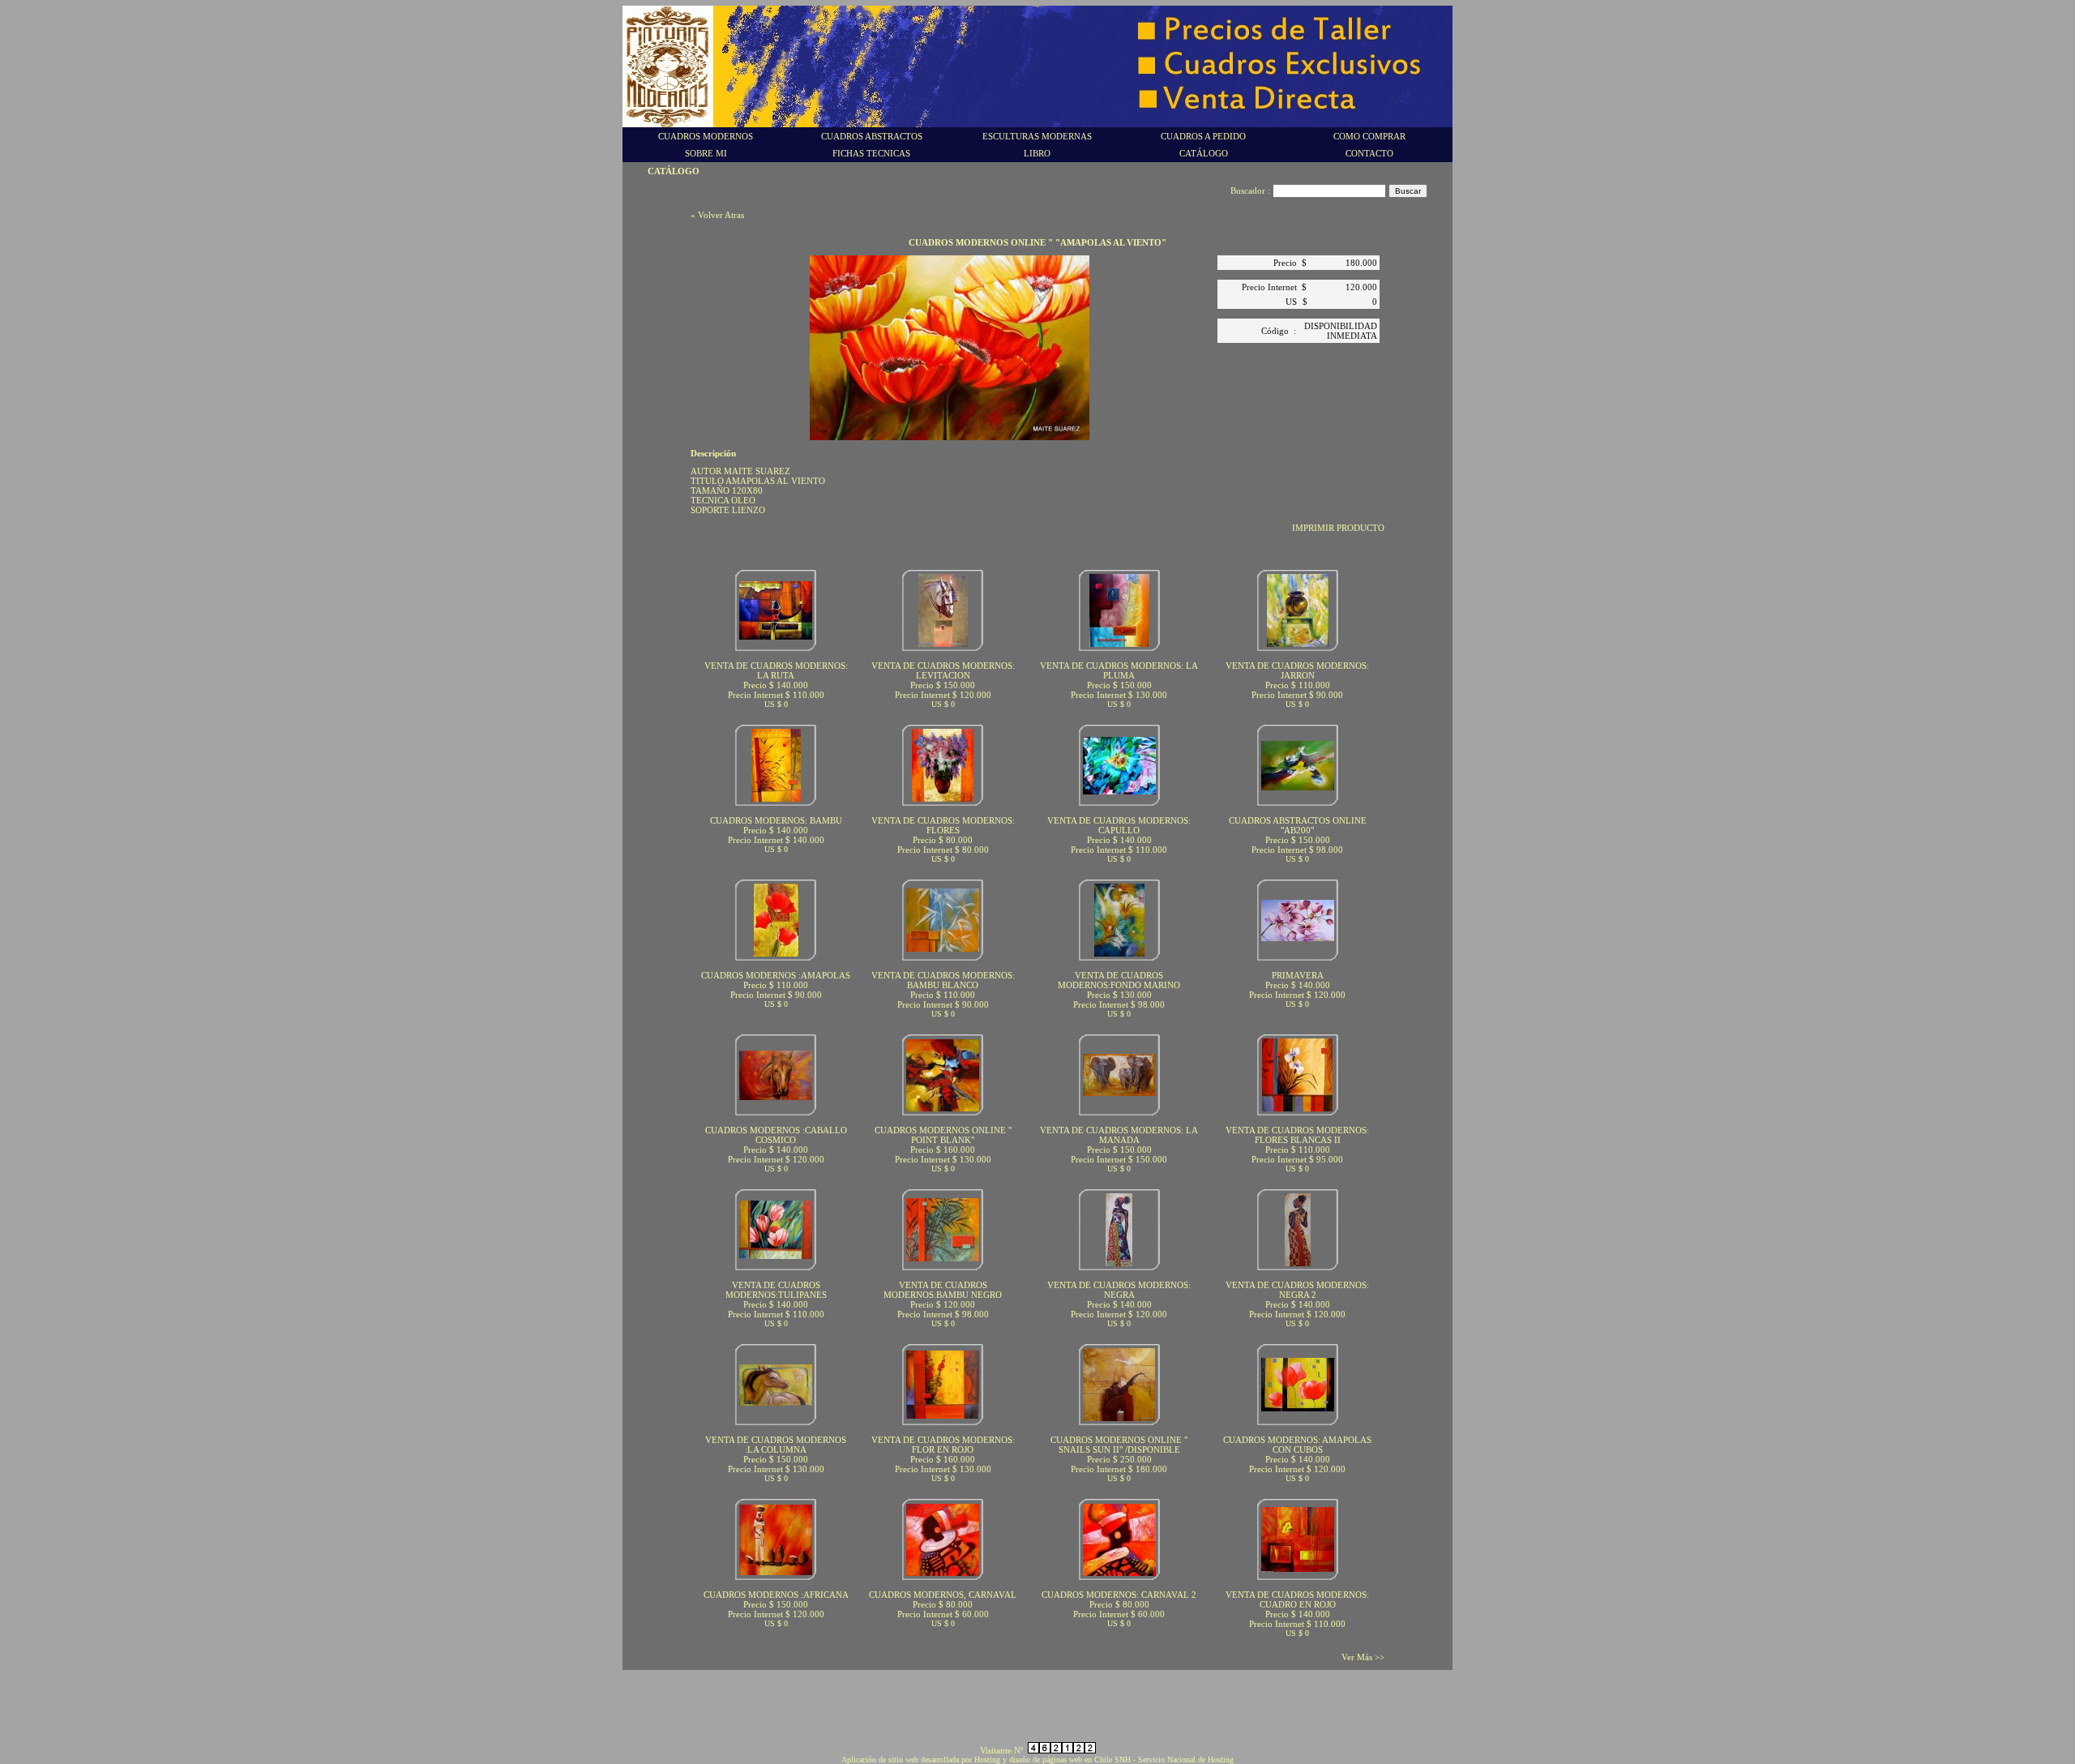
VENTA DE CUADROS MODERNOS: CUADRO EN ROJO (1297, 1599)
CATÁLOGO (1204, 153)
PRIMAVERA (1298, 975)
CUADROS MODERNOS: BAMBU (776, 820)
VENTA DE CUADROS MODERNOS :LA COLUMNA (776, 1445)
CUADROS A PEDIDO (1203, 136)
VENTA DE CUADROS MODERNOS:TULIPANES (776, 1290)
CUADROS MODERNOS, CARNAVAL (943, 1595)
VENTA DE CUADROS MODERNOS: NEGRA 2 (1297, 1290)
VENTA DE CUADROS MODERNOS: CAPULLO (1119, 825)
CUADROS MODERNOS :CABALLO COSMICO (776, 1135)
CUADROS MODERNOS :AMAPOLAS (776, 975)
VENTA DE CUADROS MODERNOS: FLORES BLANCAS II (1297, 1135)
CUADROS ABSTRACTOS (872, 136)
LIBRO (1037, 153)
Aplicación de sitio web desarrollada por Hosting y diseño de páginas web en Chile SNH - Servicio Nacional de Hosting (1037, 1760)
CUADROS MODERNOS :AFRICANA (776, 1595)
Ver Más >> (1363, 1657)
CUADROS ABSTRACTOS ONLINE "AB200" (1298, 825)
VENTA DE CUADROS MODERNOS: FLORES (943, 825)
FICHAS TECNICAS (871, 153)
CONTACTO (1369, 153)
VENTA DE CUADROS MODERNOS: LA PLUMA (1119, 670)
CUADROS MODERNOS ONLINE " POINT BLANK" (943, 1135)
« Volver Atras (717, 215)
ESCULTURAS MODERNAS (1037, 136)
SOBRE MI (706, 153)
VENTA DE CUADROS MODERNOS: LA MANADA (1119, 1135)
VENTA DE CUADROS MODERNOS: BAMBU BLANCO (943, 980)
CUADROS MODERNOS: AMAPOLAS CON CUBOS (1297, 1445)
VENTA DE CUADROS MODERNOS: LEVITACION (943, 670)
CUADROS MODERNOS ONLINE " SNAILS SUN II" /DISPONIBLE (1119, 1445)
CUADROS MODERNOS (706, 136)
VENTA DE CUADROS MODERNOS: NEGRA (1119, 1290)
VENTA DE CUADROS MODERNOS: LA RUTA (776, 670)
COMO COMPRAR (1369, 136)
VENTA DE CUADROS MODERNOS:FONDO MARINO (1119, 980)
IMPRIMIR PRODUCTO (1338, 528)
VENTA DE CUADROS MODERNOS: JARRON (1297, 670)
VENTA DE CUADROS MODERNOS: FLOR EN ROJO (943, 1445)
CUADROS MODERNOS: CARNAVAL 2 (1119, 1595)
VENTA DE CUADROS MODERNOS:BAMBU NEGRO (943, 1290)
